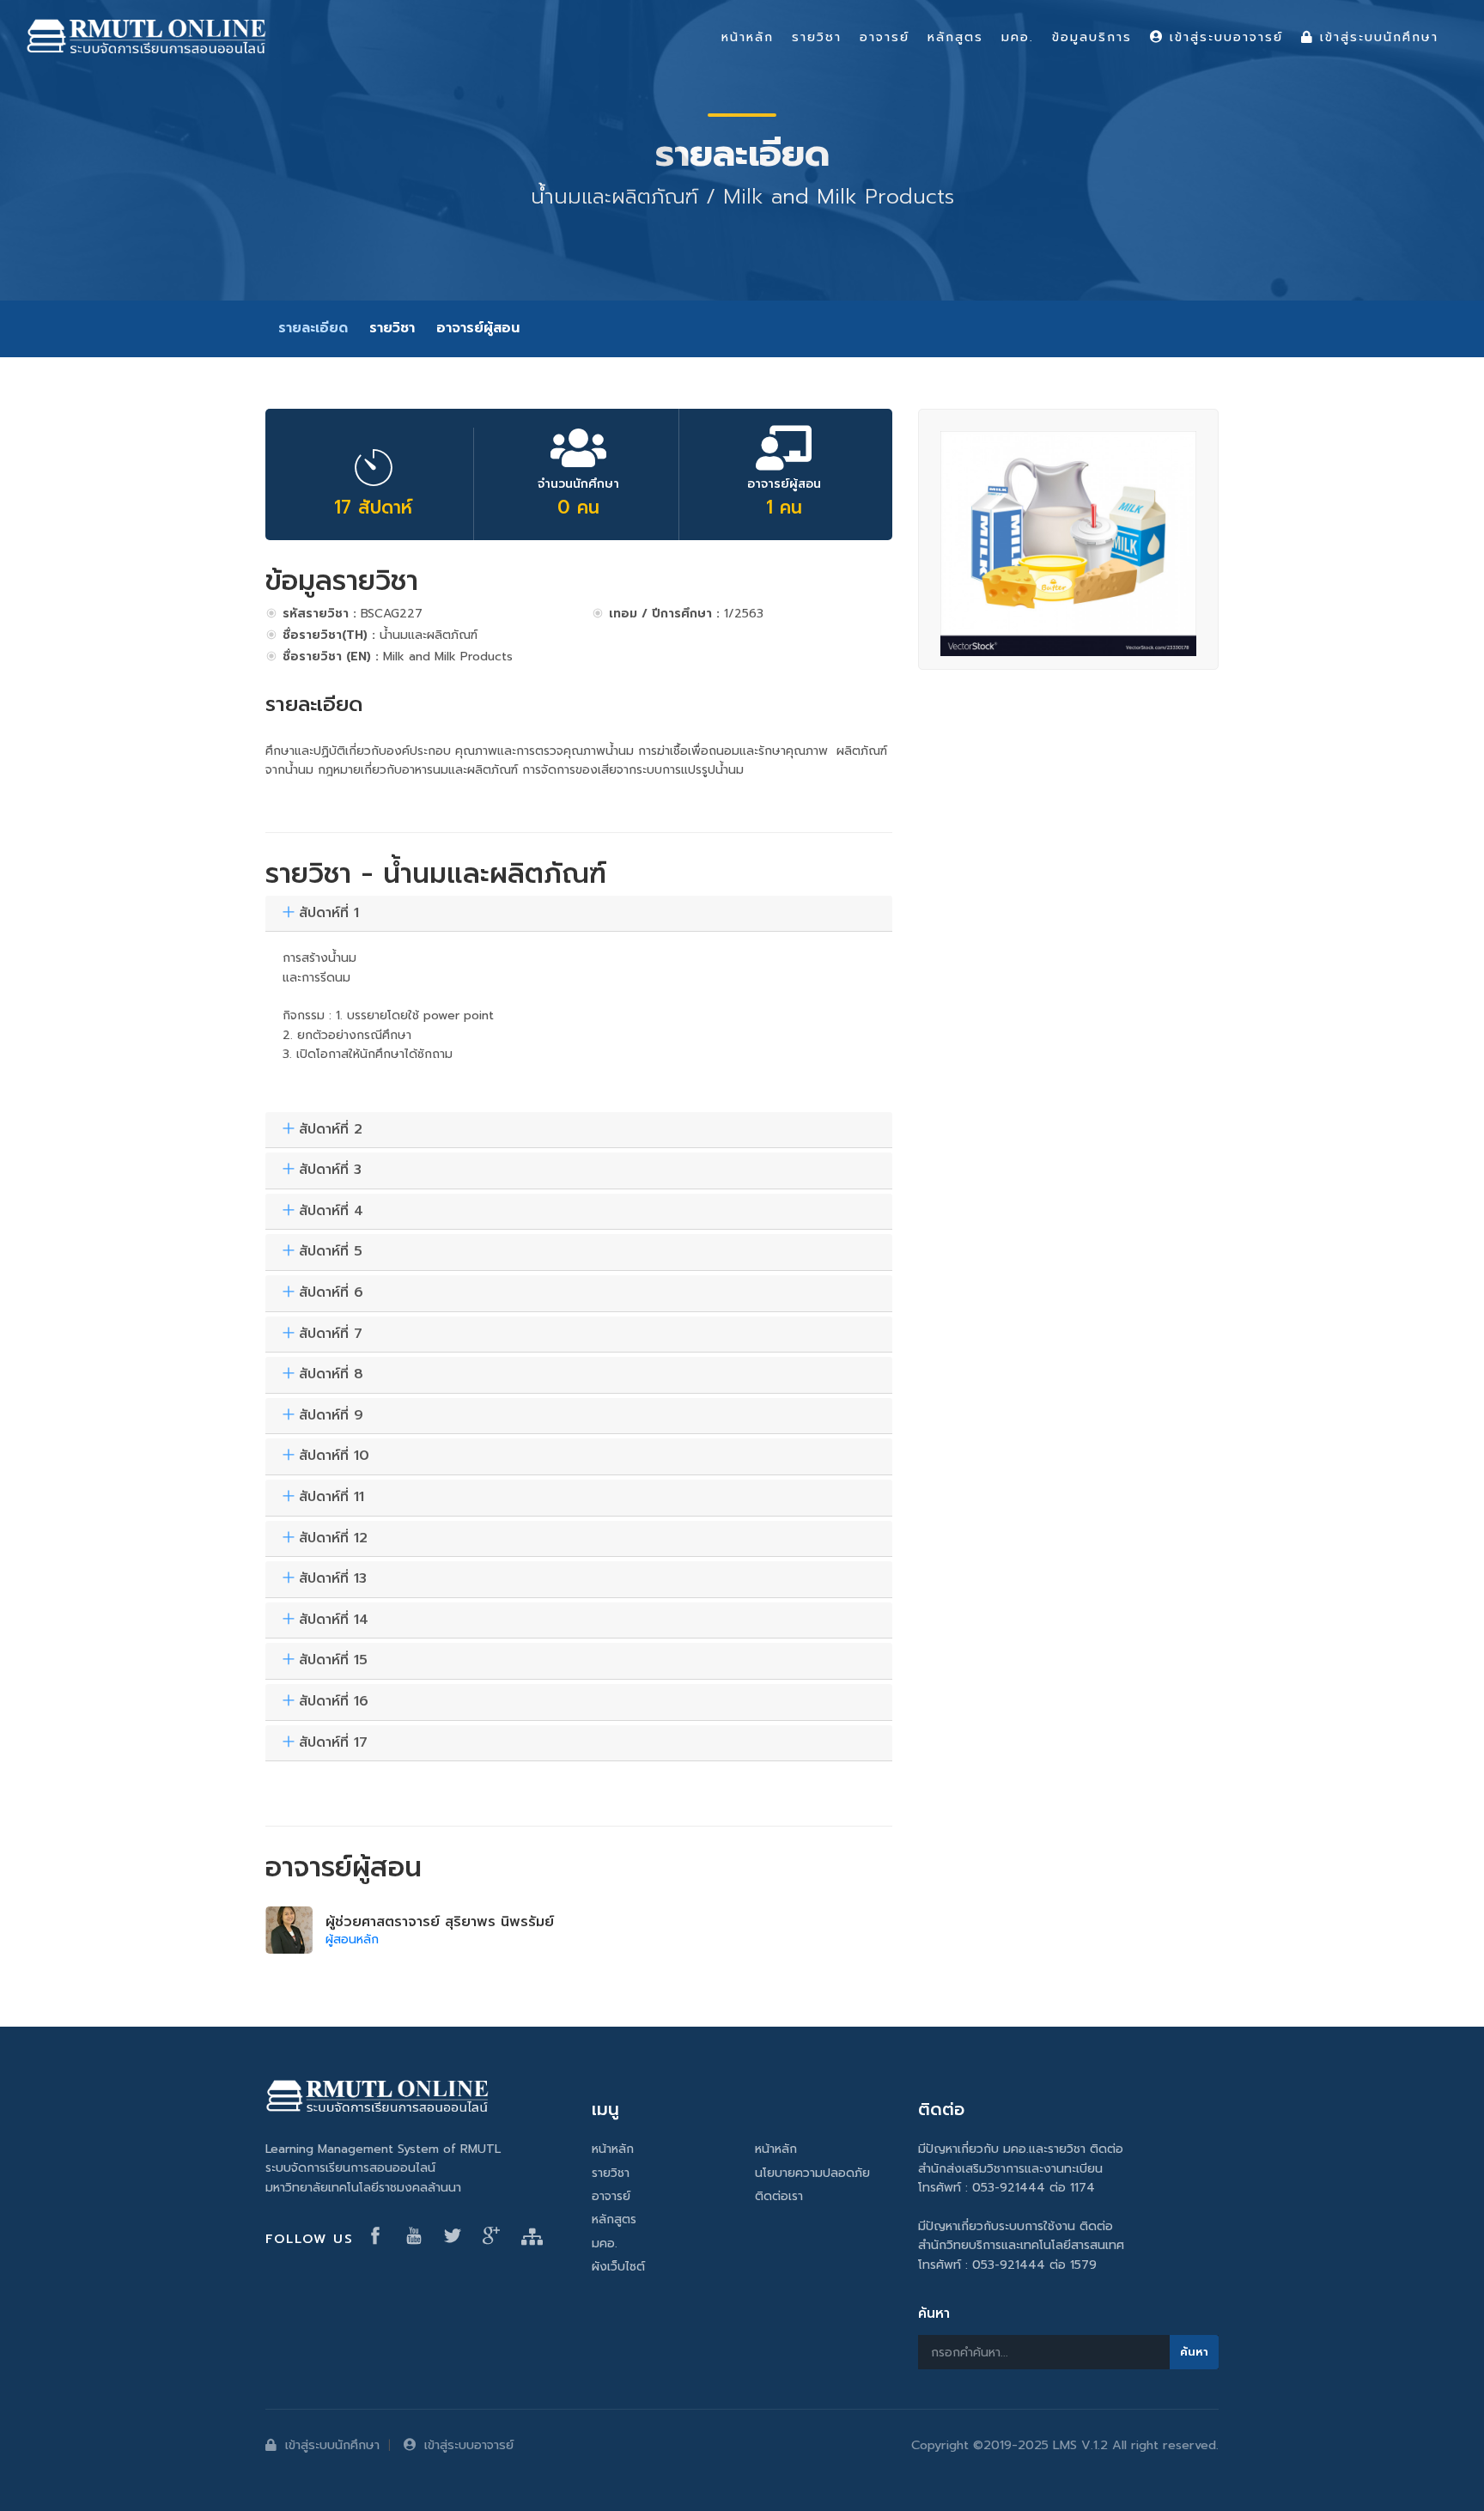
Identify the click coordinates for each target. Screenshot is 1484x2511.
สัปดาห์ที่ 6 (331, 1293)
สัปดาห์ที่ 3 (330, 1170)
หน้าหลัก (613, 2149)
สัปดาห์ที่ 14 (334, 1620)
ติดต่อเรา (779, 2196)
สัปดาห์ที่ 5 (331, 1252)
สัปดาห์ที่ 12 (333, 1539)
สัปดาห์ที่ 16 (334, 1702)
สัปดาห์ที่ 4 (331, 1212)
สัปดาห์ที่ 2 (331, 1130)
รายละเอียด (313, 328)
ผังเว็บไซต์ (618, 2267)
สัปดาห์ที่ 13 (333, 1579)
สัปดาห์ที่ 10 (334, 1456)
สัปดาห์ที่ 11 (331, 1498)
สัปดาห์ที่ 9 (331, 1416)
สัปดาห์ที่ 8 (331, 1375)
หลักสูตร (614, 2219)
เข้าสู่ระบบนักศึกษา (332, 2445)
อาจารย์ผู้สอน (478, 328)
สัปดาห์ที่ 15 (333, 1661)
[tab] (579, 914)
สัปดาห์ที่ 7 (331, 1335)
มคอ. (605, 2243)
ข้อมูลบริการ (1092, 37)
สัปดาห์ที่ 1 (329, 914)
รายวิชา (392, 328)
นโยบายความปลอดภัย (812, 2173)
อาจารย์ (611, 2196)
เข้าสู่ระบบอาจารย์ (469, 2445)
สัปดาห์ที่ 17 (333, 1743)
